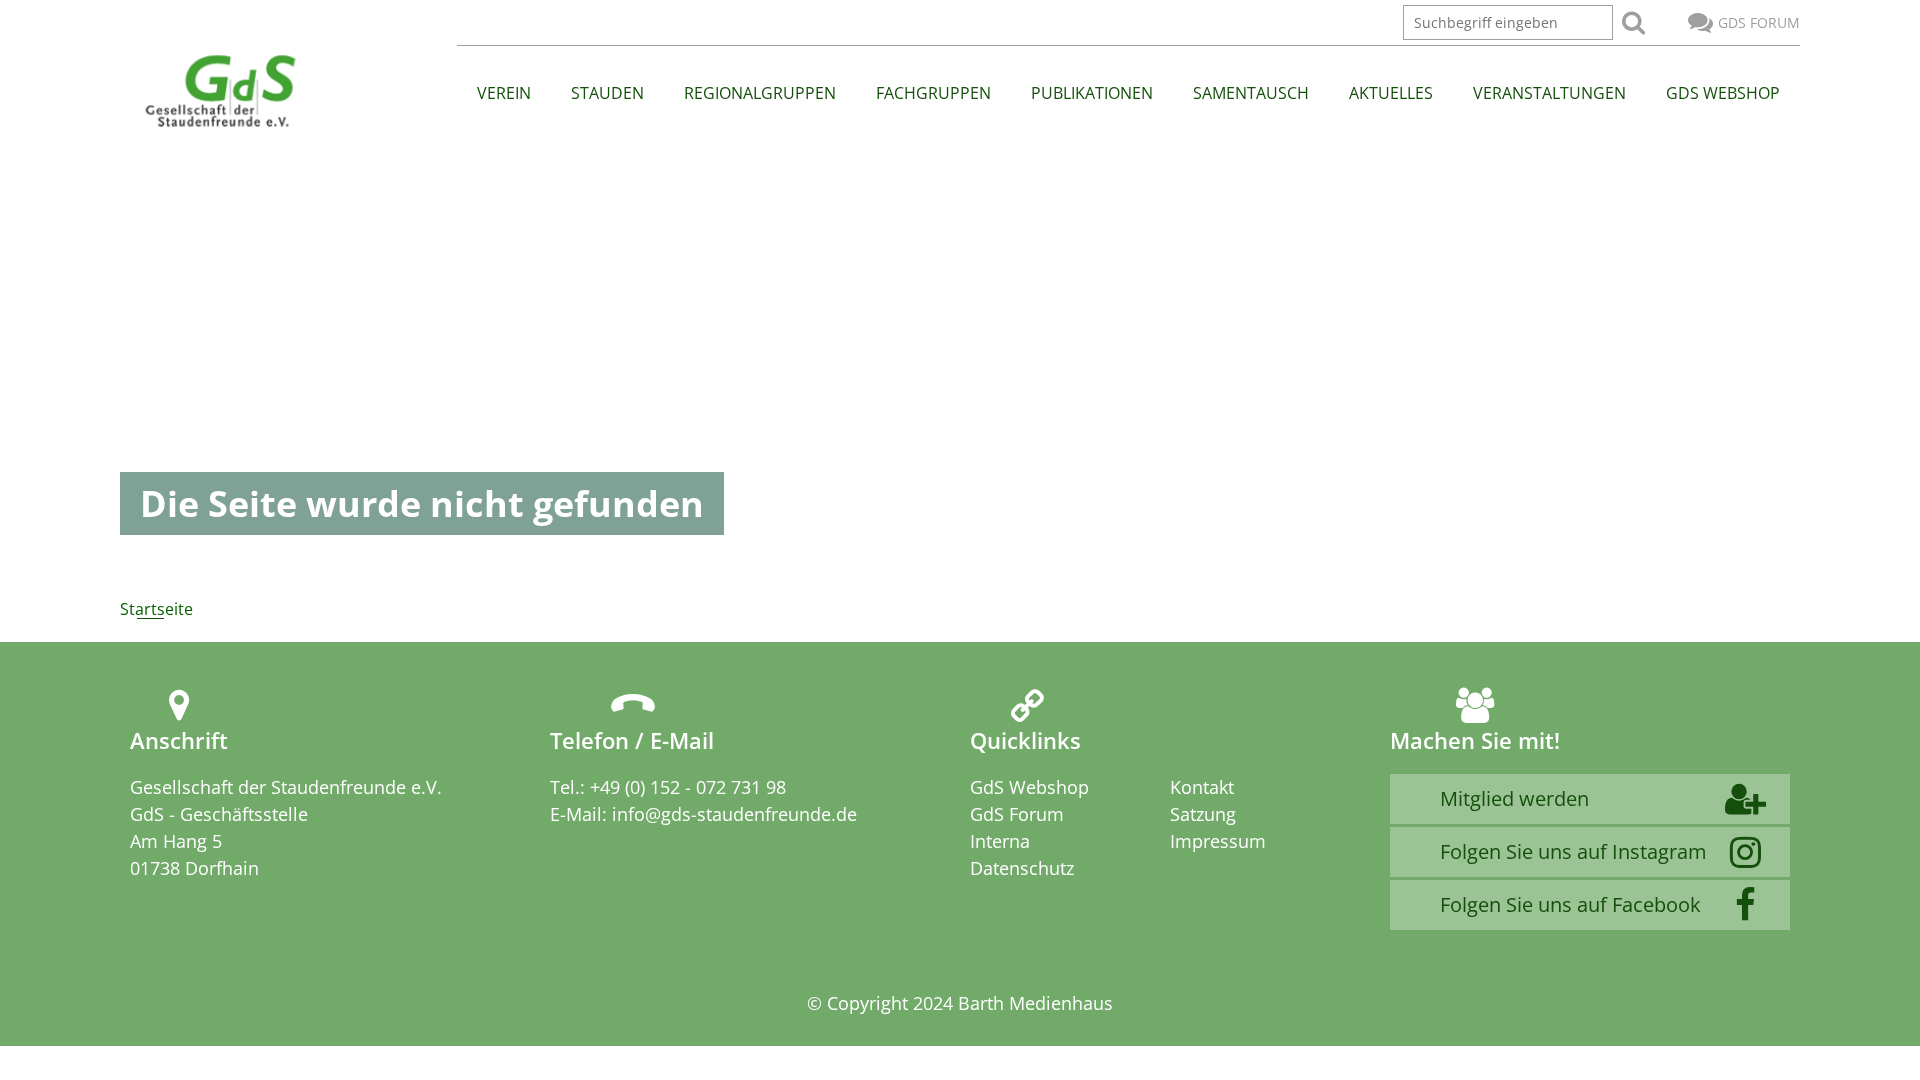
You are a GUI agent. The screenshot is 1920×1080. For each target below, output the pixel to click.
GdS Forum (1759, 22)
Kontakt (1202, 787)
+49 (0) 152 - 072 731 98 (688, 787)
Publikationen (1092, 93)
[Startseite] (219, 92)
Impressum (1218, 841)
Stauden (607, 93)
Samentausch (1251, 93)
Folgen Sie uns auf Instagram (1573, 851)
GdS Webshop (1723, 93)
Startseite (156, 609)
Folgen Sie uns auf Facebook (1570, 904)
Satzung (1203, 814)
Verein (504, 93)
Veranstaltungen (1549, 93)
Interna (1000, 841)
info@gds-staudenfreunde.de (734, 814)
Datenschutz (1022, 868)
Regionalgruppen (760, 93)
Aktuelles (1391, 93)
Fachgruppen (933, 93)
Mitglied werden (1514, 798)
